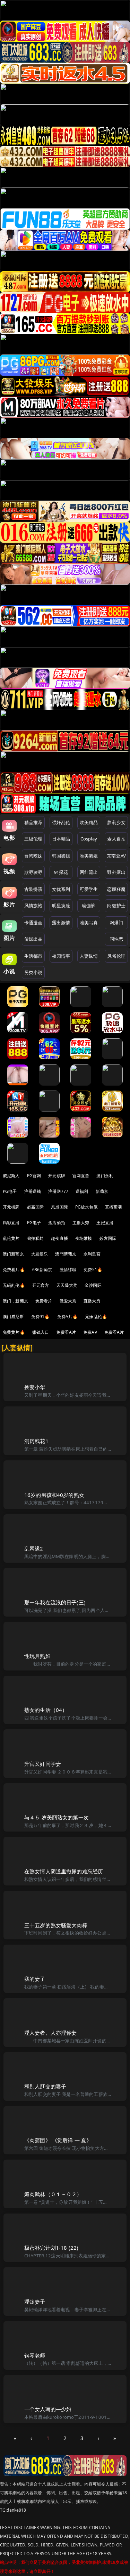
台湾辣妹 (33, 856)
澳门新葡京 (13, 1254)
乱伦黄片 (11, 1238)
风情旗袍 (33, 906)
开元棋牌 (57, 1176)
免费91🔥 (41, 1317)
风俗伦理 (116, 956)
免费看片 (44, 1301)
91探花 (61, 872)
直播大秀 (92, 1301)
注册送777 (58, 1191)
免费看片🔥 (14, 1270)
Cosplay (89, 839)
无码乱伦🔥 (14, 1285)
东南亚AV (116, 856)
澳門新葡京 (66, 1254)
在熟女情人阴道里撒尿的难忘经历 (64, 1871)
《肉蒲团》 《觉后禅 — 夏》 (58, 2140)
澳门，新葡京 (15, 1301)
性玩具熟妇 (37, 1656)
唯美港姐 (89, 856)
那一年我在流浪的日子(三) (55, 1602)
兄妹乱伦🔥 (96, 1317)
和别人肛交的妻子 (45, 2086)
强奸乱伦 (61, 822)
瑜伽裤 (89, 906)
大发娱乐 (40, 1254)
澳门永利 (105, 1176)
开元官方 (41, 1285)
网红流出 (89, 872)
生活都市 (33, 956)
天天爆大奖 (67, 1285)
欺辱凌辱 (33, 872)
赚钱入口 (41, 1332)
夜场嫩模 (84, 1238)
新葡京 (102, 1191)
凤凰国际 (59, 1207)
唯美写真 (89, 923)
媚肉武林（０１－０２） (53, 2194)
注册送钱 (33, 1191)
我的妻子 (35, 1979)
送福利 (82, 1191)
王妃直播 (105, 1223)
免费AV (90, 1332)
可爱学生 (89, 889)
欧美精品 (89, 822)
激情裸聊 (68, 1270)
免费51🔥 (93, 1270)
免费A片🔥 (68, 1317)
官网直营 (81, 1176)
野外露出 (116, 872)
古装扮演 (33, 889)
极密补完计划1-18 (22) (51, 2248)
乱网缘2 (34, 1548)
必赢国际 (36, 1207)
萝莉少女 (116, 822)
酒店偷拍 (57, 1223)
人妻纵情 (89, 956)
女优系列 (61, 889)
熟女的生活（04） (46, 1710)
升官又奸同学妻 (43, 1764)
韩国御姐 (61, 856)
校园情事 (61, 956)
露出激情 (61, 923)
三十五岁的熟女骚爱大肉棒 (56, 1925)
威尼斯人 (11, 1176)
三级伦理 (33, 839)
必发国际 (108, 1238)
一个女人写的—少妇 (48, 2409)
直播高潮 (114, 1207)
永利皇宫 (92, 1254)
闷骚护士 (116, 906)
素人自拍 (116, 839)
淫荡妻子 (35, 2302)
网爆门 (116, 923)
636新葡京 (42, 1270)
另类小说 (33, 972)
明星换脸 (61, 906)
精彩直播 (11, 1223)
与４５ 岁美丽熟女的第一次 (57, 1817)
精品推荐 (33, 822)
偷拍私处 (36, 1238)
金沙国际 (93, 1285)
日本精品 (61, 839)
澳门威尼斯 (13, 1317)
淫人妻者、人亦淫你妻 (51, 2033)
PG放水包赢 (86, 1207)
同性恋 (116, 939)
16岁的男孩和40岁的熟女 (54, 1495)
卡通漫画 (33, 923)
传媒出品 (33, 939)
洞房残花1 (36, 1441)
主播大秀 (81, 1223)
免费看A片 (66, 1332)
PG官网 (34, 1176)
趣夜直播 (59, 1238)
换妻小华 (35, 1387)
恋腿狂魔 (116, 889)
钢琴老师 (35, 2355)
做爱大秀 (68, 1301)
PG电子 (10, 1191)
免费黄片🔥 (14, 1332)
